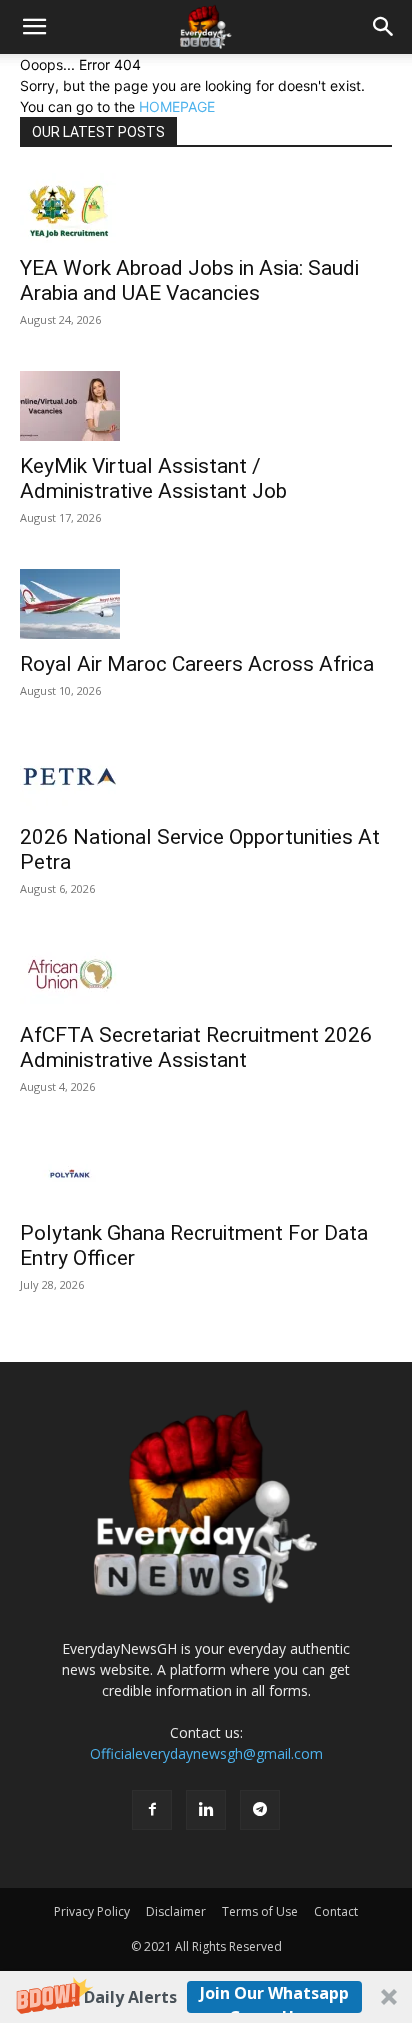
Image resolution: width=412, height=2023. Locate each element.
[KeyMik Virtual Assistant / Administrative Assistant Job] (206, 406)
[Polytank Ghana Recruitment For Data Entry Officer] (206, 1173)
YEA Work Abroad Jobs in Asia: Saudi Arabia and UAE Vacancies (189, 280)
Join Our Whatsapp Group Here (274, 1997)
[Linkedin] (206, 1810)
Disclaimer (176, 1911)
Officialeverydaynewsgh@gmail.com (206, 1753)
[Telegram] (260, 1810)
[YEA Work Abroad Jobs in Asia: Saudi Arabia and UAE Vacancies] (206, 208)
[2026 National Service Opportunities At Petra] (206, 777)
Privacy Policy (92, 1911)
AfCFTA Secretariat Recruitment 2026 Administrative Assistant (196, 1047)
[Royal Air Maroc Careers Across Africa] (206, 604)
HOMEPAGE (177, 106)
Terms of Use (260, 1911)
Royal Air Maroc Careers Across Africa (197, 664)
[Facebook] (152, 1810)
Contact (336, 1911)
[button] (206, 1997)
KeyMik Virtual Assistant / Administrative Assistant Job (153, 478)
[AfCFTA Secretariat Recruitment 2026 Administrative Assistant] (206, 975)
